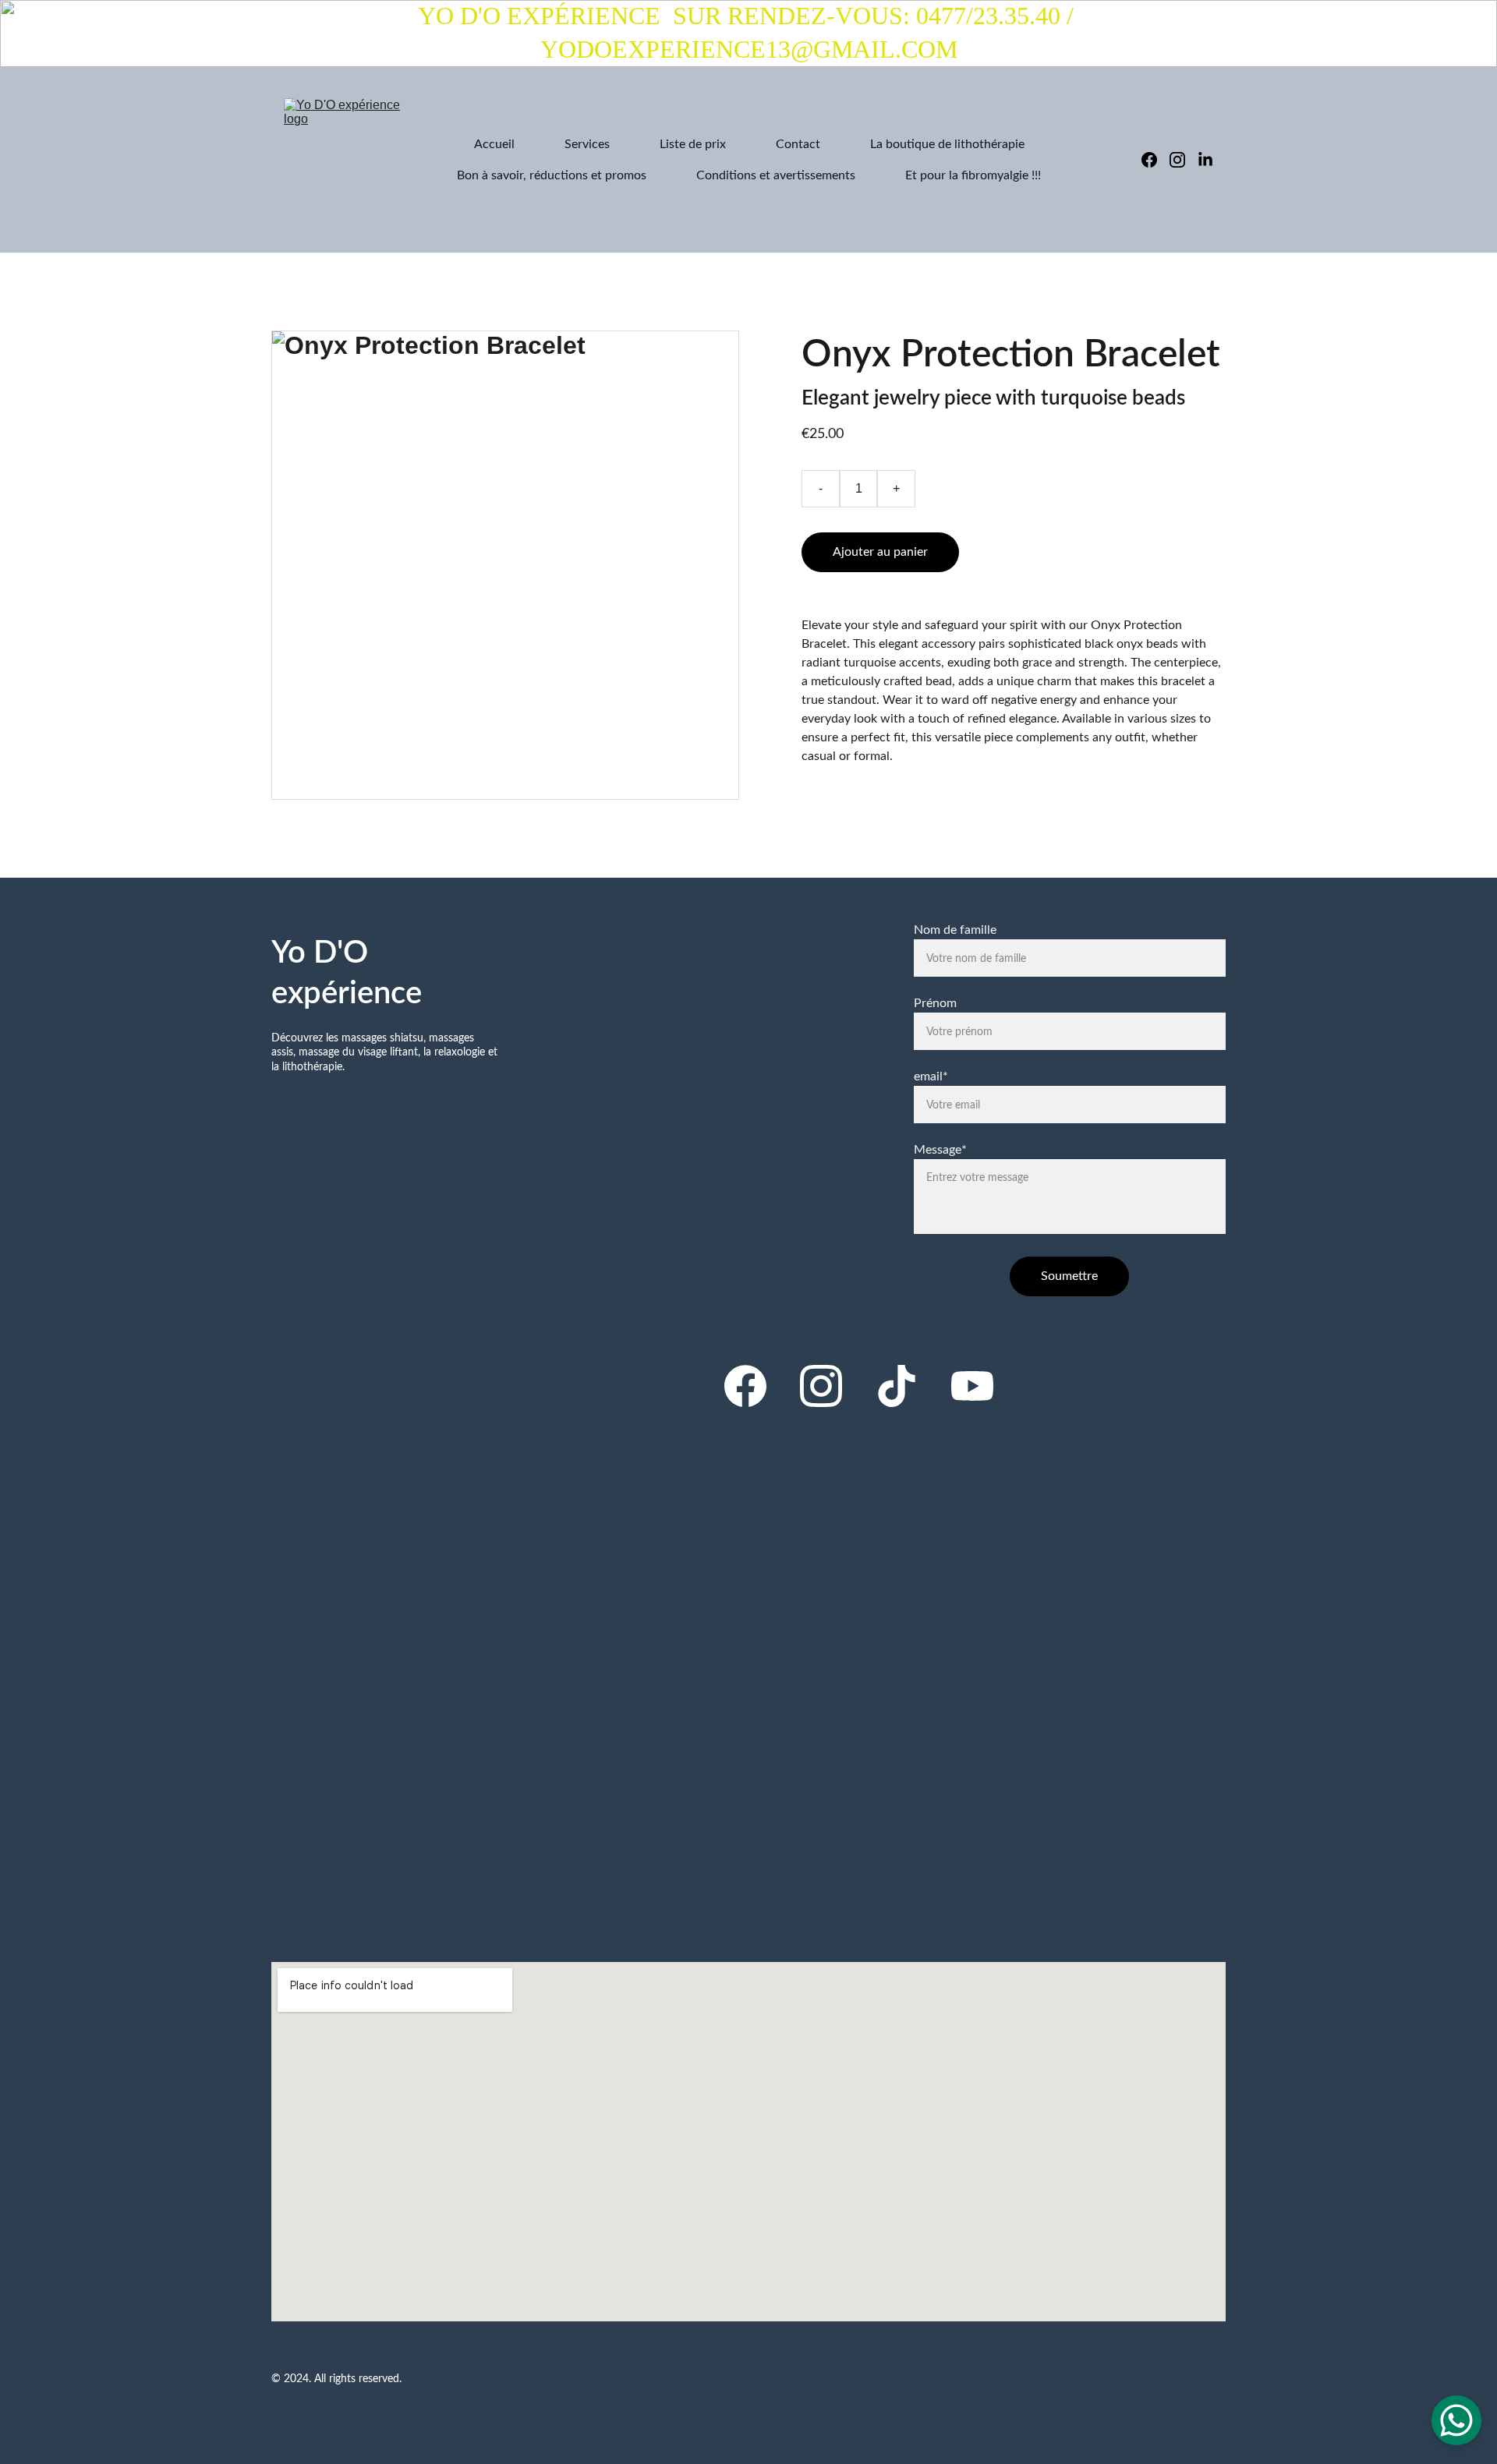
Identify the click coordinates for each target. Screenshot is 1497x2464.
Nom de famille (955, 930)
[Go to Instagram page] (1184, 160)
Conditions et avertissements (776, 175)
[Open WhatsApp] (1456, 2420)
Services (587, 144)
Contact (798, 144)
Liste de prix (693, 144)
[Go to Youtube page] (972, 1386)
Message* (940, 1150)
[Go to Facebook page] (1155, 160)
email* (931, 1076)
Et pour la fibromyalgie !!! (973, 175)
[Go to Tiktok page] (897, 1386)
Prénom (935, 1003)
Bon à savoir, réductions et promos (552, 175)
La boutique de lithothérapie (947, 144)
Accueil (494, 144)
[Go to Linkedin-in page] (1205, 160)
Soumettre (1069, 1276)
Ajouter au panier (880, 552)
